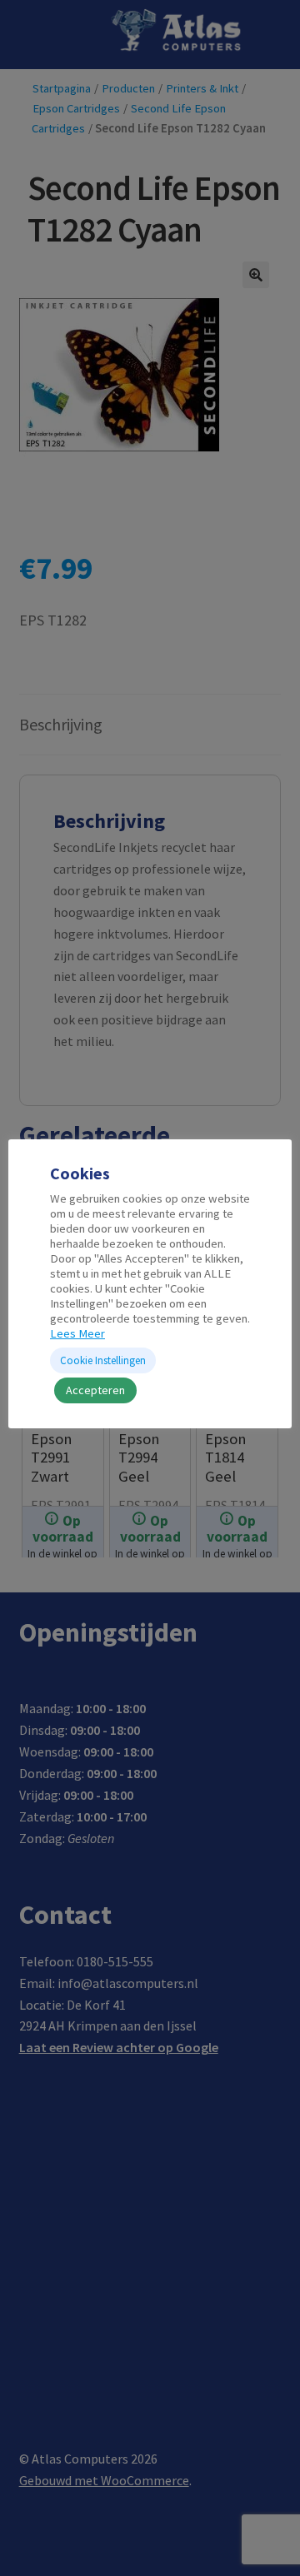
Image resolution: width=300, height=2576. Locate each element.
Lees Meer (77, 1333)
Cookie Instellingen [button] (103, 1360)
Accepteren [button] (95, 1390)
